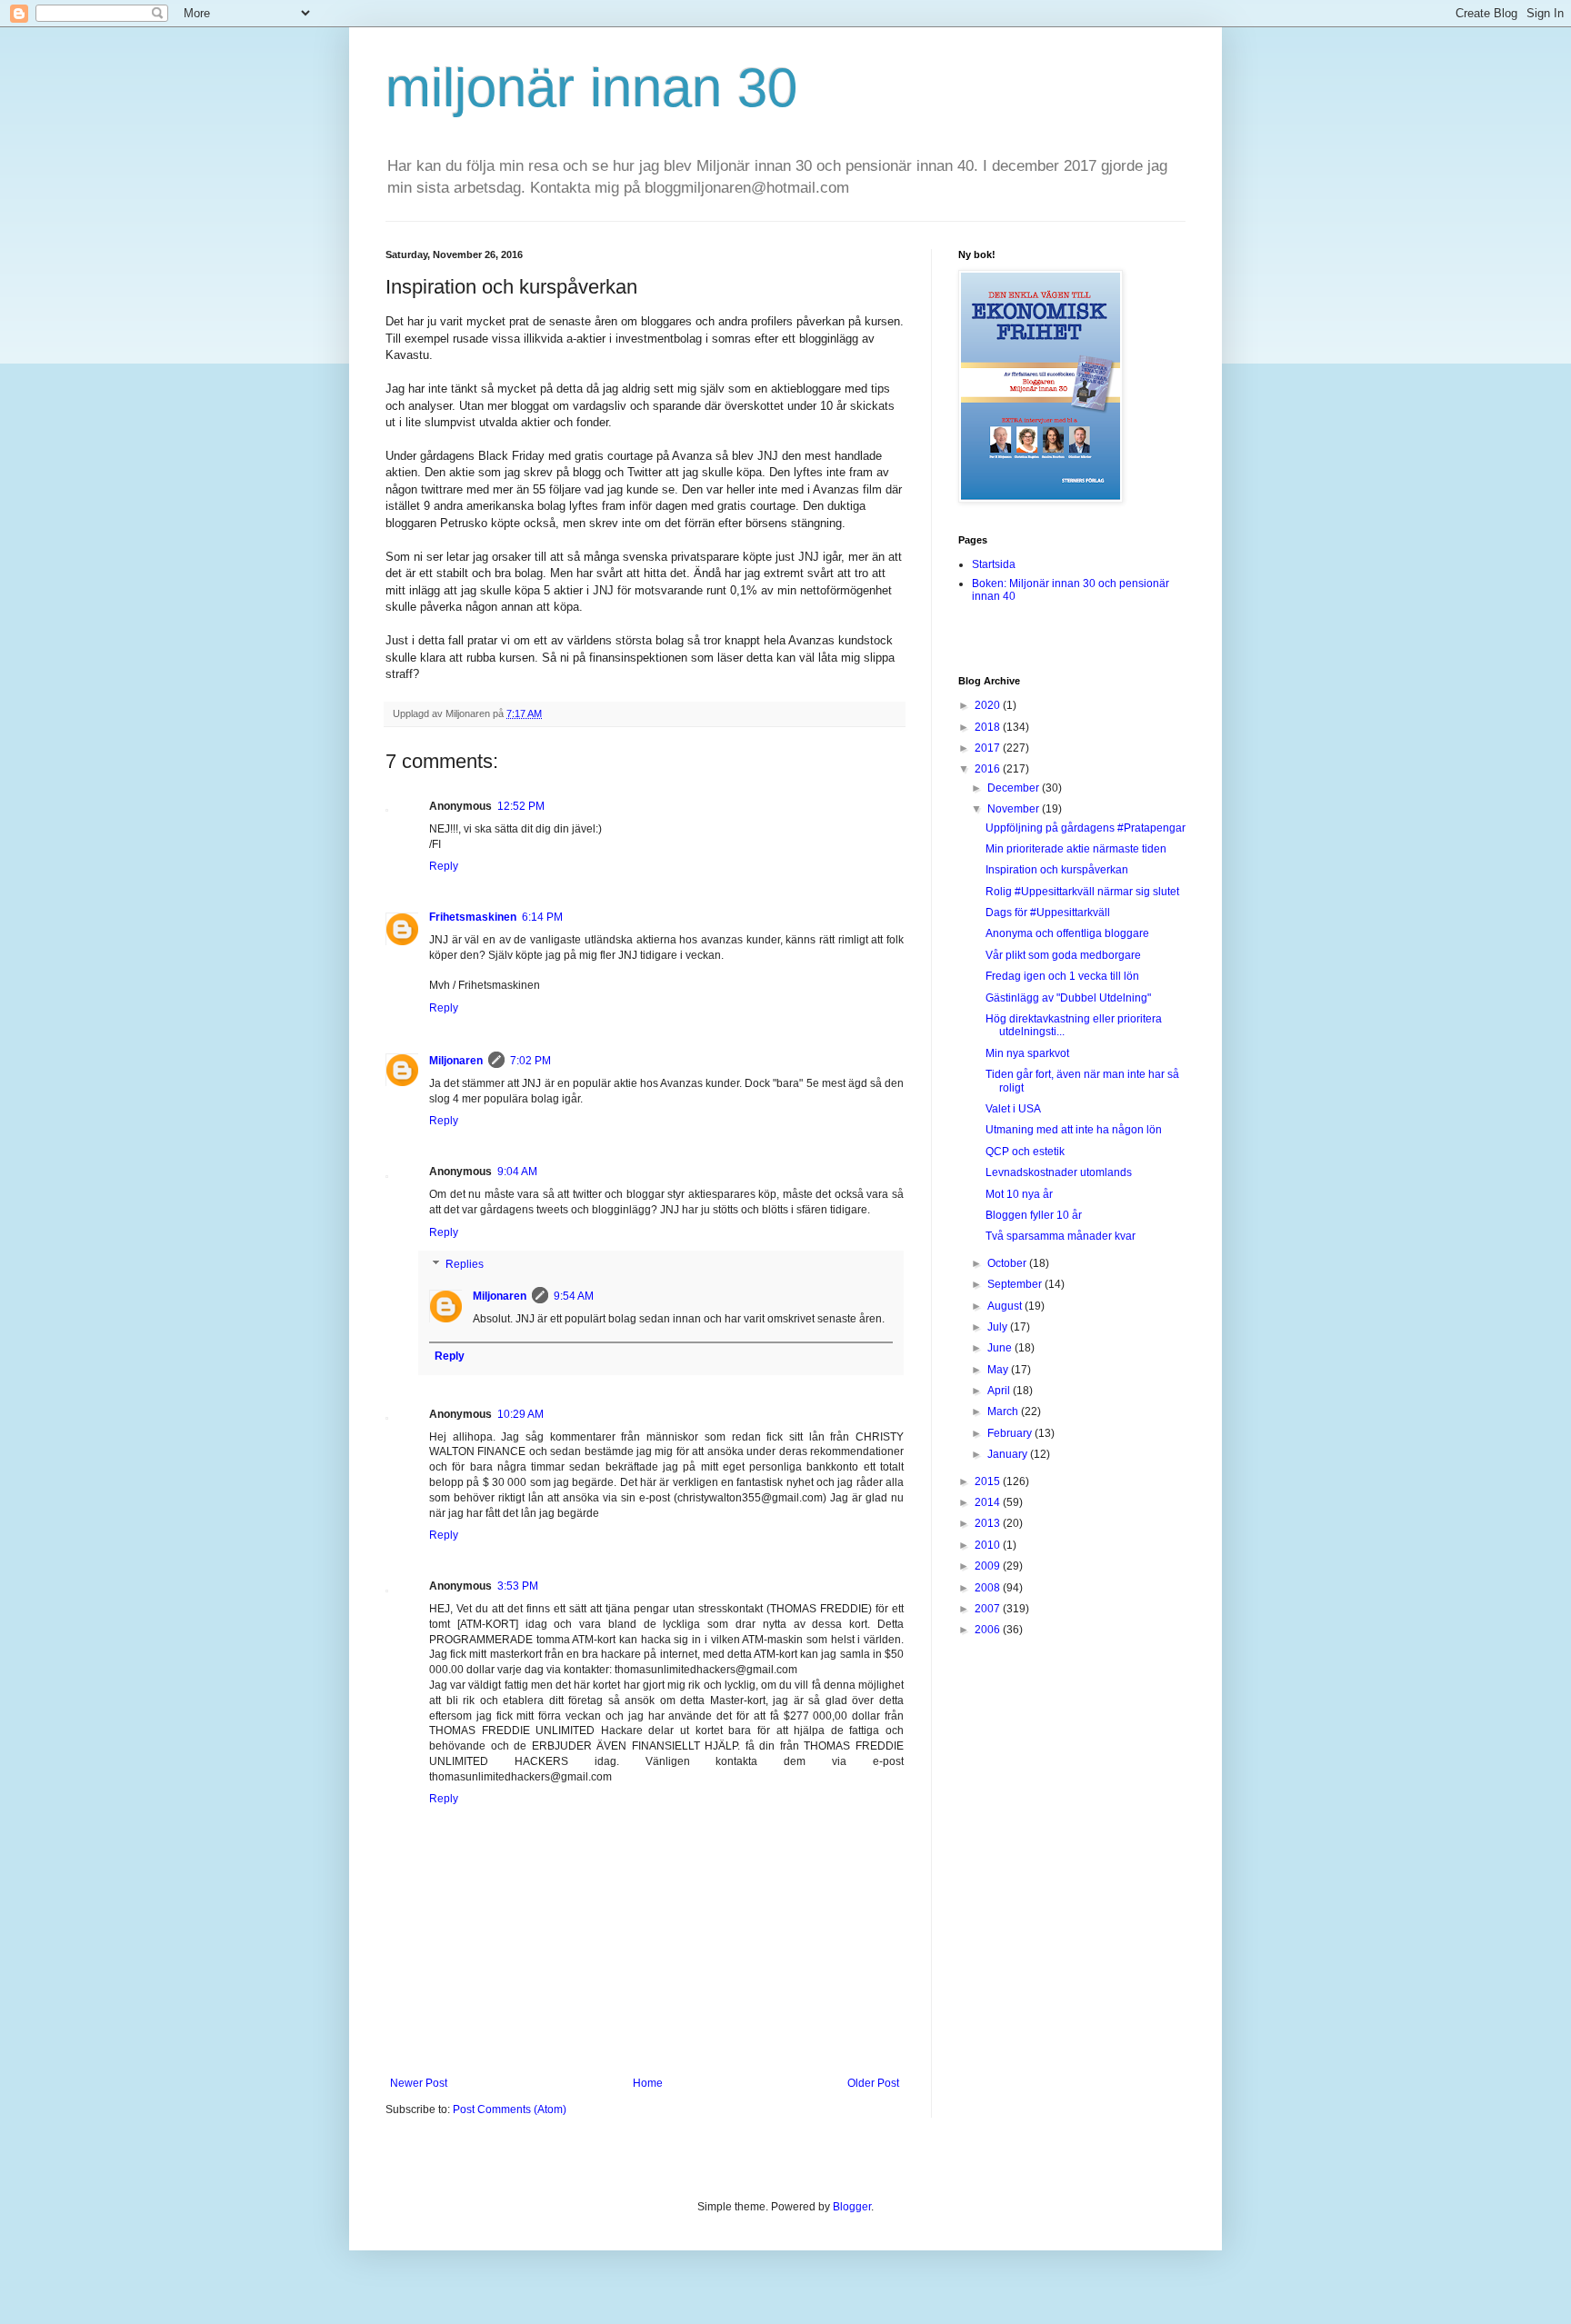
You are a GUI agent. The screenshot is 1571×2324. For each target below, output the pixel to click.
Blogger (852, 2207)
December (1015, 788)
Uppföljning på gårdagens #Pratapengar (1086, 828)
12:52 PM (521, 806)
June (1001, 1348)
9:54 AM (574, 1296)
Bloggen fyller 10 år (1034, 1215)
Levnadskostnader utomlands (1059, 1172)
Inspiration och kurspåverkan (1057, 870)
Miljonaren (456, 1061)
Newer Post (419, 2083)
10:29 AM (520, 1414)
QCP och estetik (1025, 1152)
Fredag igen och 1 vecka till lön (1062, 976)
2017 (989, 748)
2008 (989, 1588)
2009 (989, 1566)
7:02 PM (530, 1061)
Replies (465, 1265)
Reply (444, 866)
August (1006, 1306)
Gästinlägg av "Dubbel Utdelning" (1068, 998)
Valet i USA (1013, 1109)
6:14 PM (542, 917)
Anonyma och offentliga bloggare (1067, 933)
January (1009, 1454)
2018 (989, 727)
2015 (989, 1481)
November (1015, 809)
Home (648, 2083)
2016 (989, 769)
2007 (989, 1609)
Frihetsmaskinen (473, 917)
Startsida (994, 564)
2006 (989, 1630)
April (1000, 1391)
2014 (989, 1502)
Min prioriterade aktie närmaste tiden (1076, 849)
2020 (989, 705)
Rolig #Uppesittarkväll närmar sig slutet (1082, 892)
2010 (989, 1545)
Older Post (873, 2083)
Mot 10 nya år (1019, 1194)
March (1004, 1411)
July (999, 1327)
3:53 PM (518, 1586)
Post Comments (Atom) (510, 2110)
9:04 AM (517, 1172)
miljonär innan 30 (591, 88)
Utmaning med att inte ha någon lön (1074, 1130)
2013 (989, 1523)
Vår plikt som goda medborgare (1063, 955)
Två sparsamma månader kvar (1061, 1236)
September (1016, 1284)
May (999, 1370)
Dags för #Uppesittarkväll (1048, 913)
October (1008, 1263)
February (1011, 1433)
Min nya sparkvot (1027, 1053)
